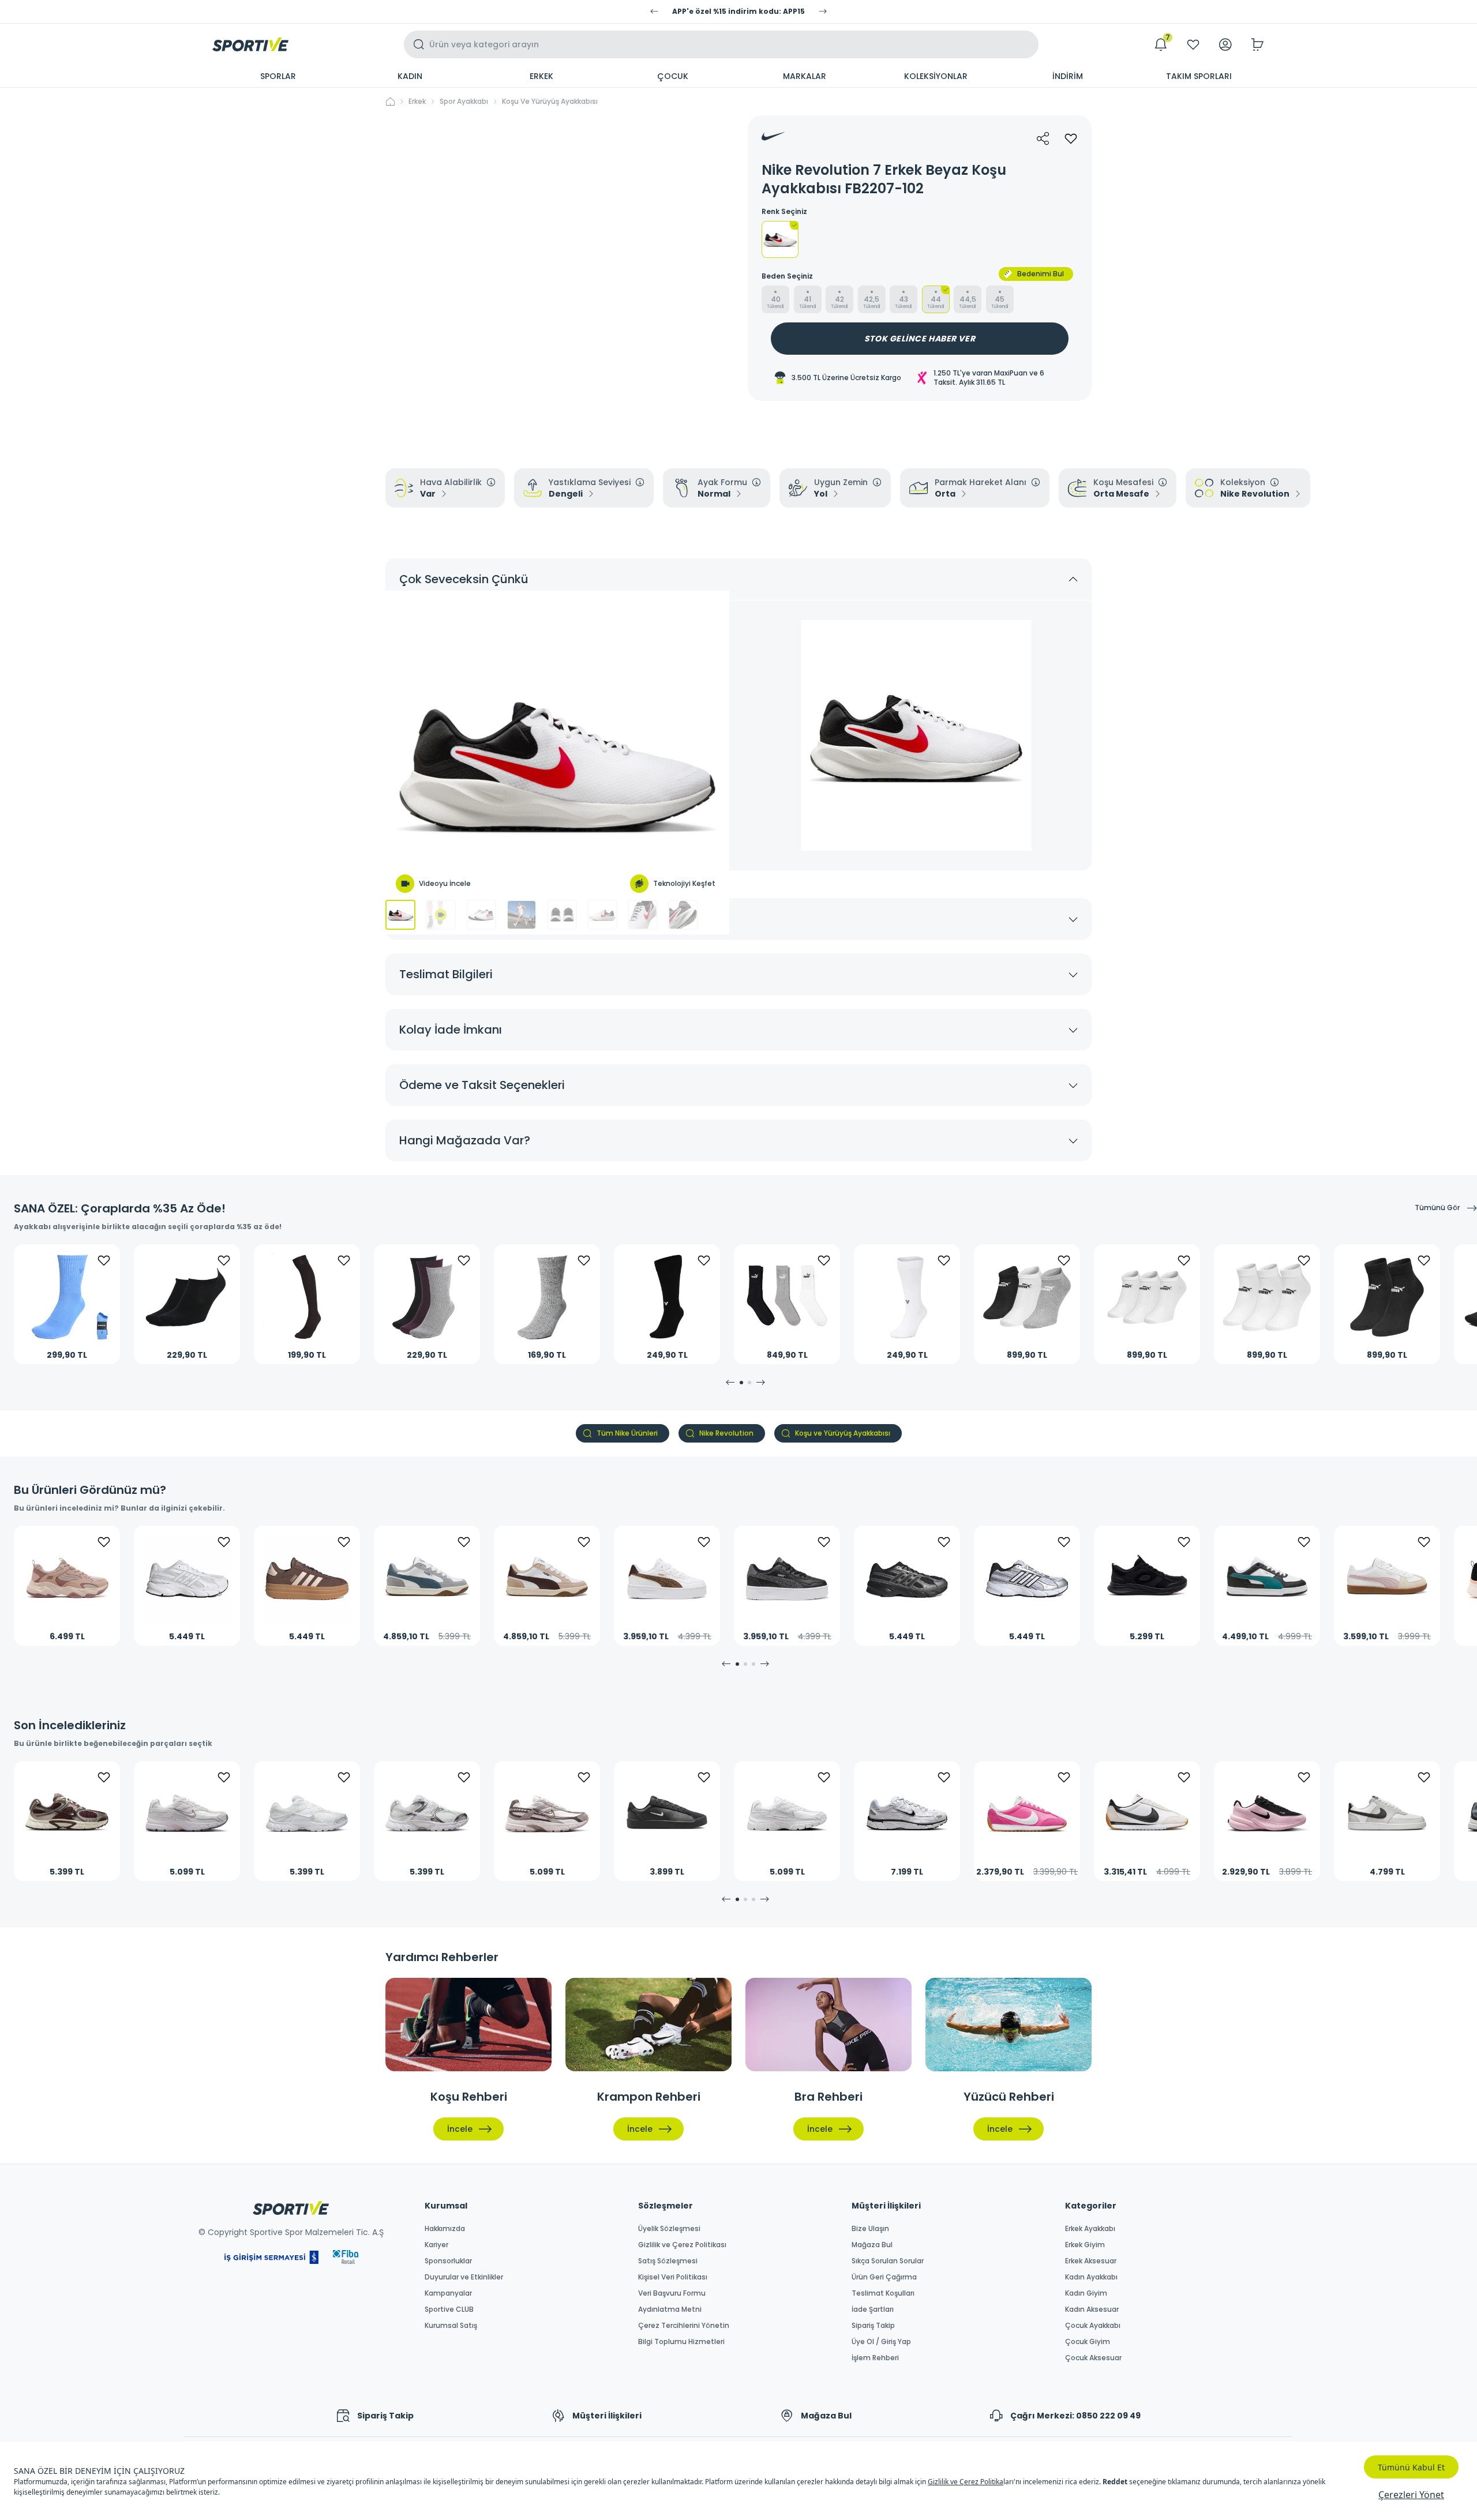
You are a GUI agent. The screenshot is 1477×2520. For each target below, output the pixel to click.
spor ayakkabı (464, 102)
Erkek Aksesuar (1091, 2261)
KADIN (410, 76)
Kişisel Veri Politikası (673, 2277)
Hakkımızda (445, 2229)
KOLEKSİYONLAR (936, 76)
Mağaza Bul (872, 2245)
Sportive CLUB (449, 2309)
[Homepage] (250, 44)
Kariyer (436, 2245)
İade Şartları (873, 2309)
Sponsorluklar (448, 2261)
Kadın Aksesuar (1092, 2309)
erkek (417, 102)
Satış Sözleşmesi (668, 2261)
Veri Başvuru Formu (672, 2293)
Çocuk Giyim (1088, 2342)
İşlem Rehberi (875, 2358)
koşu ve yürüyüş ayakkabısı (550, 102)
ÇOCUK (673, 76)
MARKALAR (805, 76)
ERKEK (541, 76)
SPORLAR (278, 76)
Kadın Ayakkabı (1091, 2277)
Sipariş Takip (873, 2326)
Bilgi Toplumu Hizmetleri (681, 2342)
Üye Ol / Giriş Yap (881, 2342)
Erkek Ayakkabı (1090, 2229)
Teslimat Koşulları (883, 2293)
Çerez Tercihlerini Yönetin (684, 2326)
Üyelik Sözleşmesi (669, 2229)
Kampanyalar (448, 2293)
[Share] (1043, 138)
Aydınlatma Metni (670, 2309)
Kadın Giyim (1086, 2293)
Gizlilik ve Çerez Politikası (682, 2245)
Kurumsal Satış (451, 2326)
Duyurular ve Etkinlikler (464, 2277)
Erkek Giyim (1085, 2245)
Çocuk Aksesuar (1093, 2358)
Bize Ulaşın (870, 2229)
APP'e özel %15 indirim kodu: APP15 (738, 12)
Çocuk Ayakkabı (1093, 2326)
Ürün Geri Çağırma (884, 2277)
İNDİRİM (1068, 76)
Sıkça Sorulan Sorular (888, 2261)
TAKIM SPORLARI (1199, 76)
